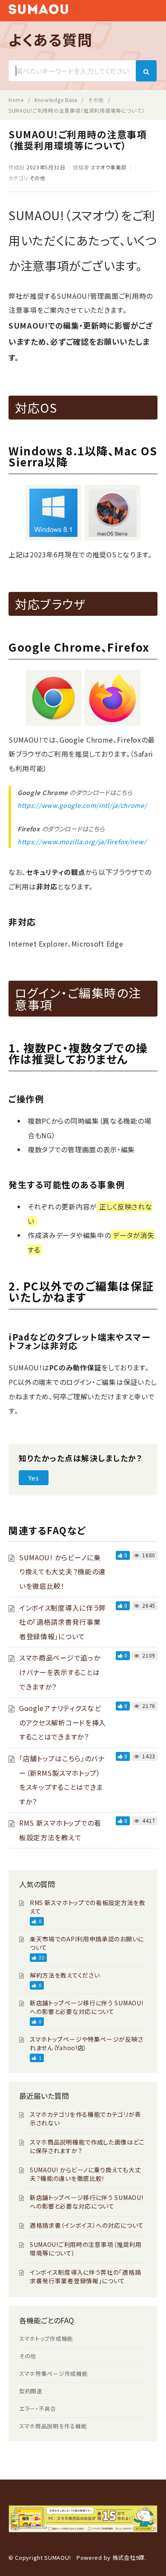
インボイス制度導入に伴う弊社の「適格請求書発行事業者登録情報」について (63, 1622)
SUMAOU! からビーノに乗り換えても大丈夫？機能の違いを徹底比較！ (62, 1572)
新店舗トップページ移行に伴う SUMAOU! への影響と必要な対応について (86, 2007)
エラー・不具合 (38, 2408)
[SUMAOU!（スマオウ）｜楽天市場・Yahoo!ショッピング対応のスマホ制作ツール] (38, 11)
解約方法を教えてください (65, 1975)
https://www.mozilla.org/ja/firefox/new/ (82, 841)
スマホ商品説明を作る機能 (53, 2426)
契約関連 (31, 2391)
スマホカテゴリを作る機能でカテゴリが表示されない (85, 2118)
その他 (38, 178)
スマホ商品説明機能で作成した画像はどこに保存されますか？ (87, 2146)
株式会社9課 (129, 2557)
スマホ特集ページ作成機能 (53, 2373)
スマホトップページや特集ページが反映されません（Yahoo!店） (86, 2043)
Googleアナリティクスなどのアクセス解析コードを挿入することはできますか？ (63, 1722)
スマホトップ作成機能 (46, 2339)
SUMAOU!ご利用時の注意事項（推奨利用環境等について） (86, 2249)
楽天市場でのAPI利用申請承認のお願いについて (87, 1943)
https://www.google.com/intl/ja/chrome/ (82, 805)
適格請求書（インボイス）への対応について (87, 2225)
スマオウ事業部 (109, 167)
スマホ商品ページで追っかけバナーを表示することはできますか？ (60, 1672)
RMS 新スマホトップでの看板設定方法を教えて (88, 1907)
